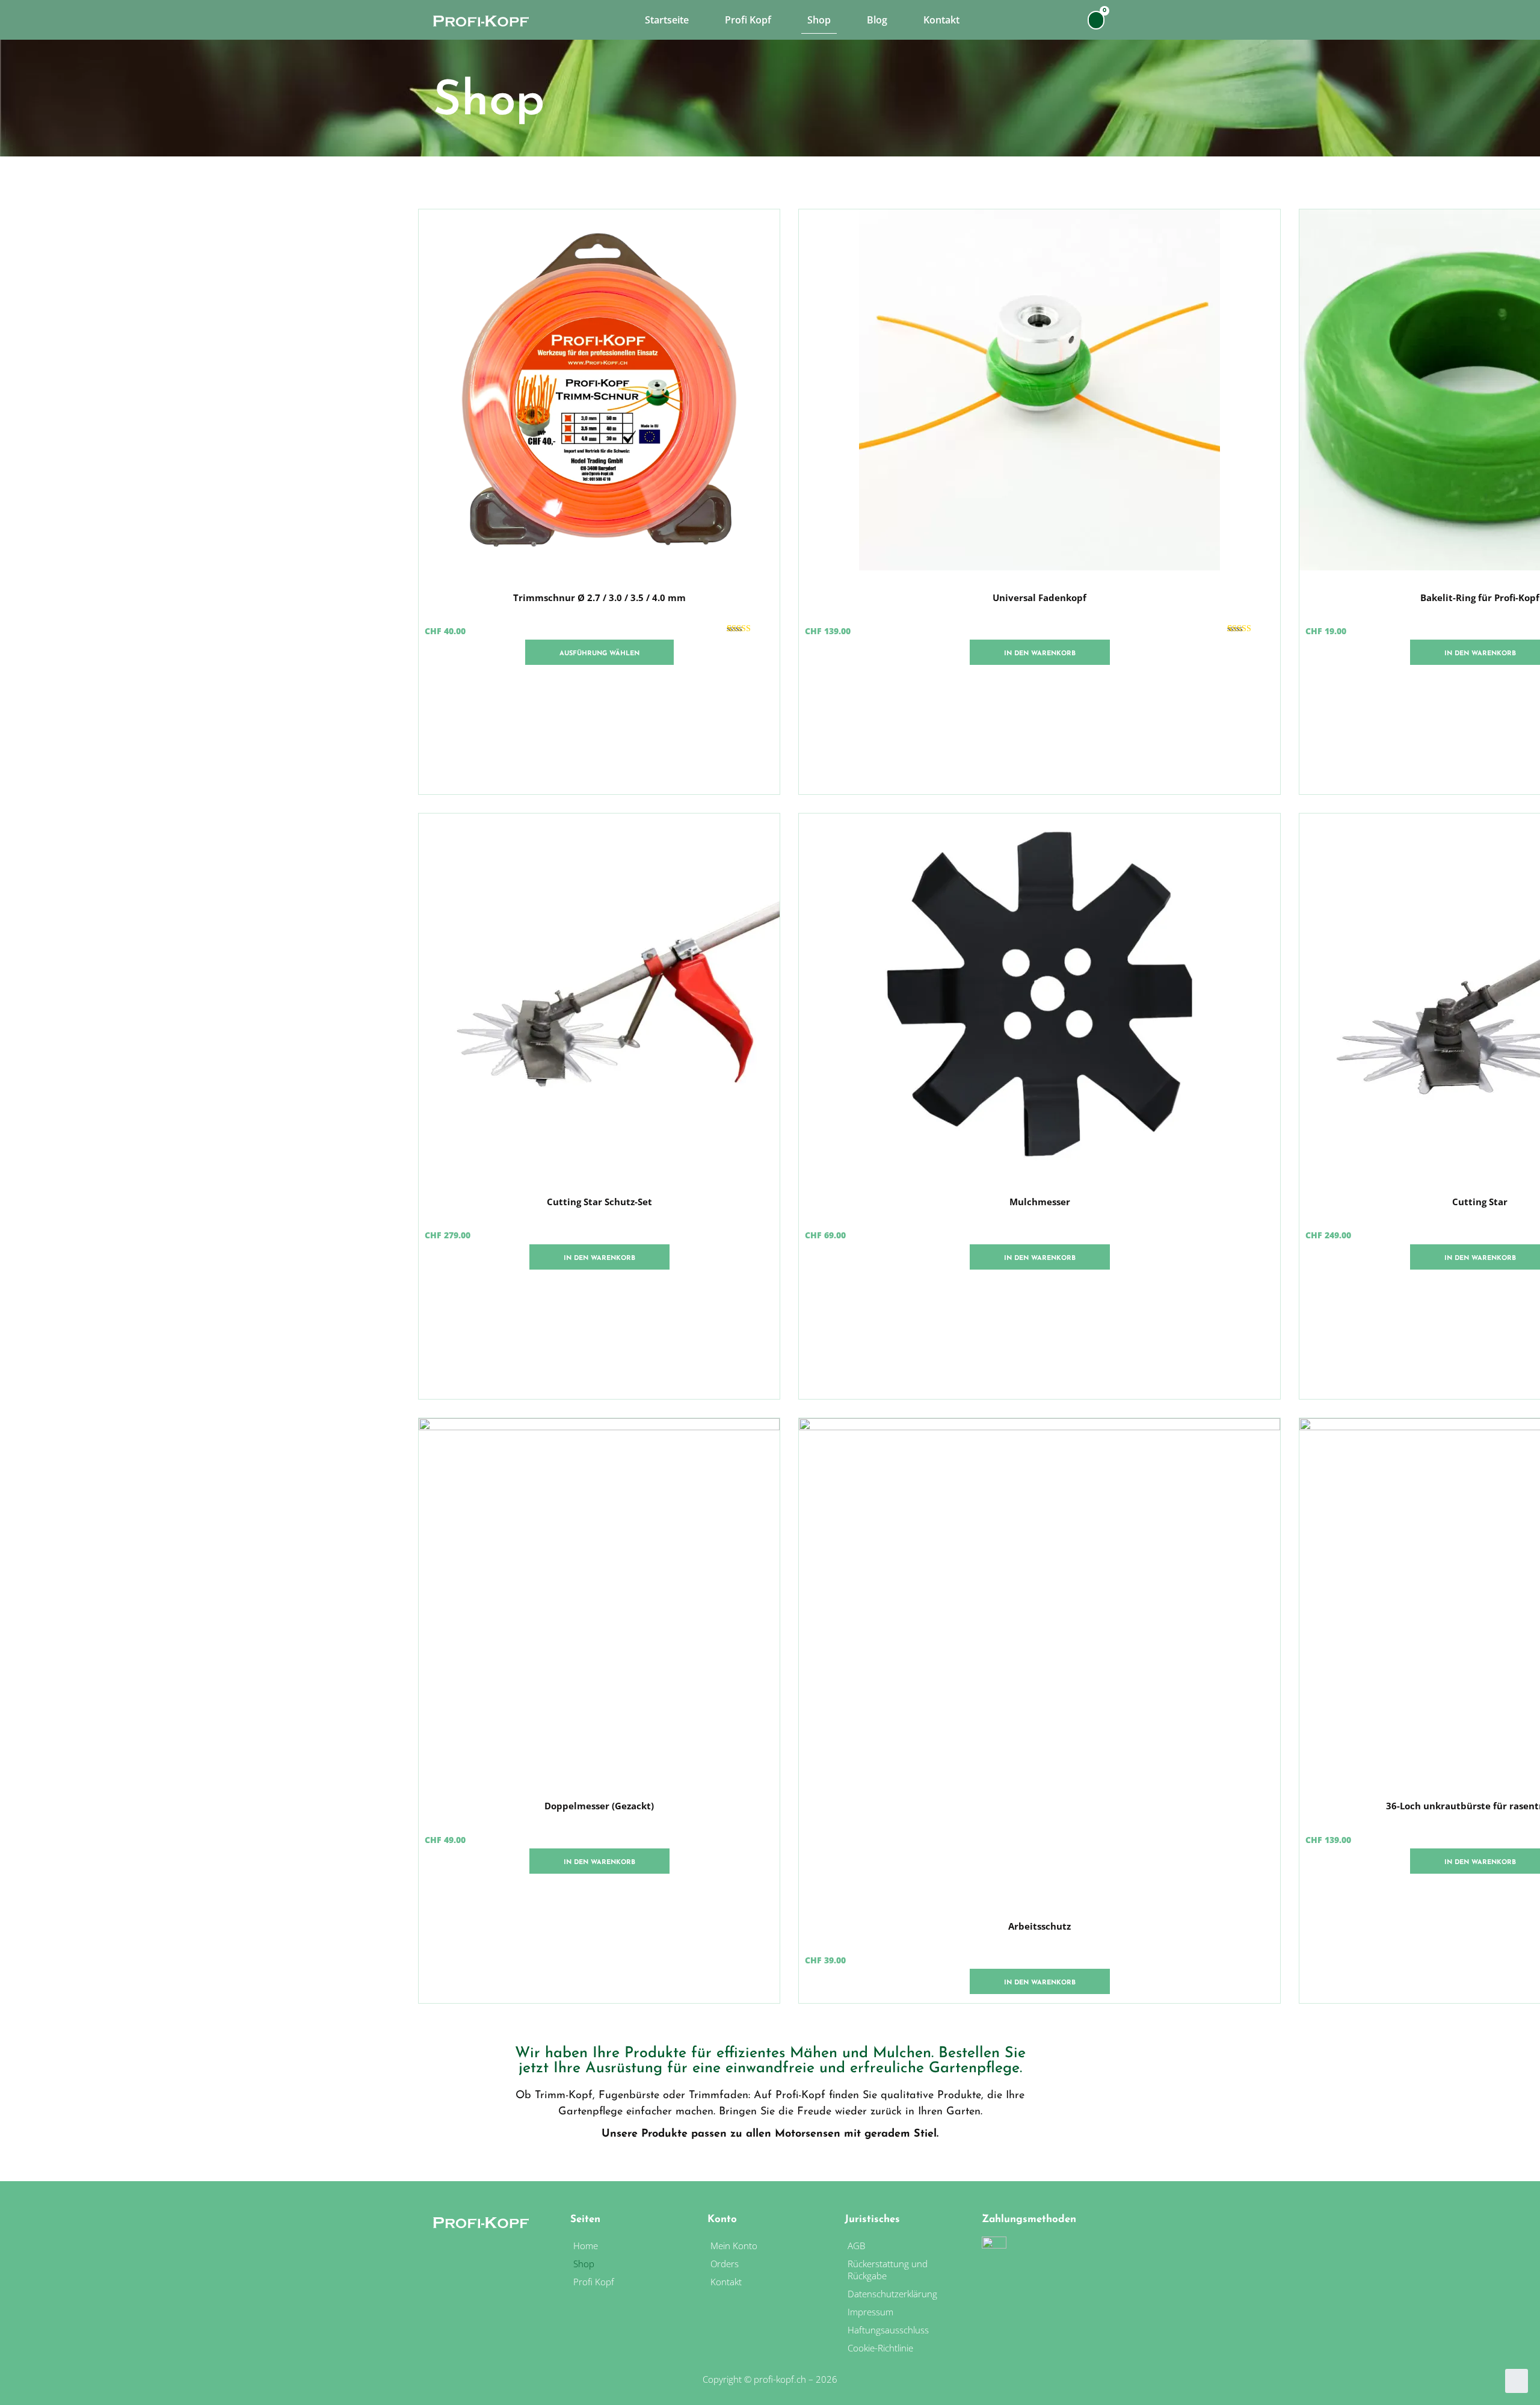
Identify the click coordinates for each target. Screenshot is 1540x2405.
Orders (725, 2264)
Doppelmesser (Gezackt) (599, 1806)
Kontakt (941, 20)
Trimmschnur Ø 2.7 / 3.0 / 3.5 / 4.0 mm (599, 597)
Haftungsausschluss (888, 2330)
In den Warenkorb (1040, 654)
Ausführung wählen (599, 654)
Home (586, 2246)
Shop (819, 20)
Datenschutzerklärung (894, 2294)
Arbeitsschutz (1039, 1926)
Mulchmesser (1040, 1202)
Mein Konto (734, 2246)
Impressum (872, 2312)
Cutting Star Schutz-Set (599, 1202)
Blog (877, 20)
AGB (856, 2246)
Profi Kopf (748, 20)
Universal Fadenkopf (1039, 597)
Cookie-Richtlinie (880, 2348)
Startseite (667, 20)
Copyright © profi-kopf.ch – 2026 (770, 2379)
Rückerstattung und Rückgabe (888, 2270)
